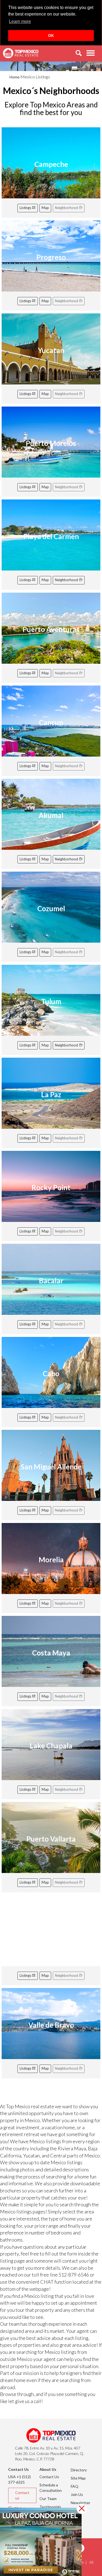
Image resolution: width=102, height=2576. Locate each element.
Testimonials (50, 2507)
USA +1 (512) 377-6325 (19, 2479)
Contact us (22, 2495)
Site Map (78, 2478)
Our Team (48, 2499)
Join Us (77, 2494)
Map (45, 208)
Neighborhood (67, 580)
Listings (26, 208)
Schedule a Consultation (51, 2488)
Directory (79, 2470)
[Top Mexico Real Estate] (21, 53)
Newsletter (81, 2503)
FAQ (75, 2486)
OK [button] (51, 36)
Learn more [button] (20, 21)
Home (15, 77)
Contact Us (49, 2477)
